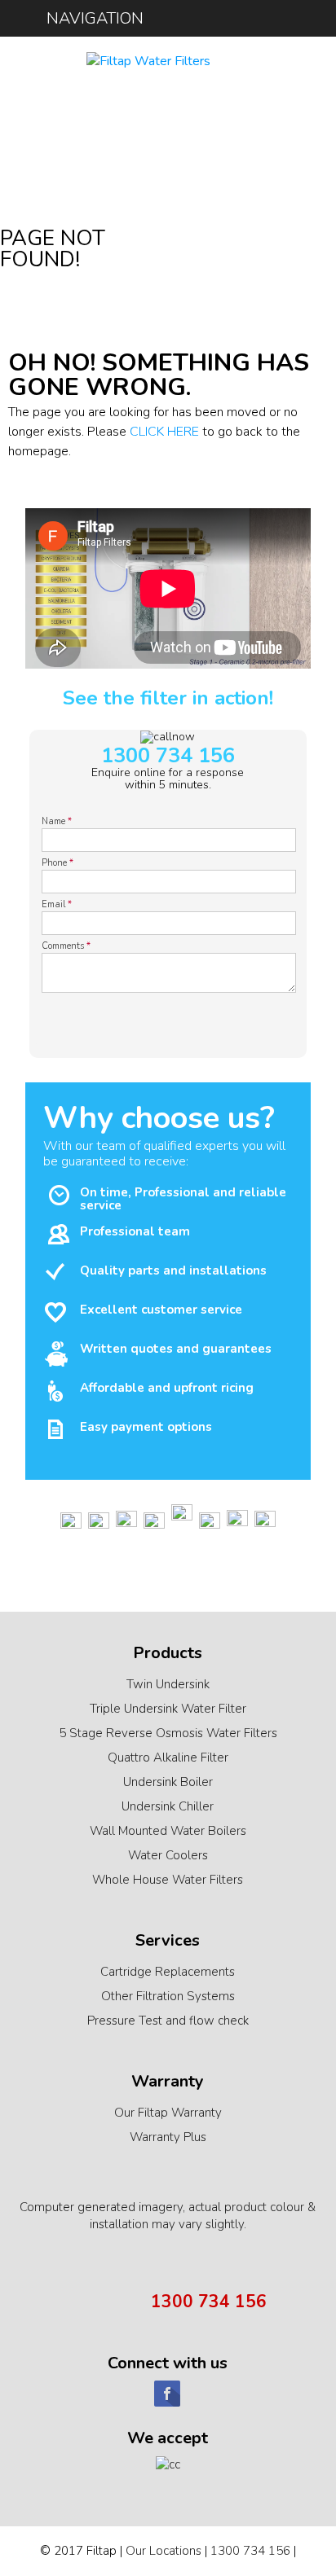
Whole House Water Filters (168, 1880)
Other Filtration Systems (168, 1996)
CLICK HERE (164, 432)
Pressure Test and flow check (168, 2021)
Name (57, 821)
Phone (57, 863)
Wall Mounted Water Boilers (168, 1831)
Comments (66, 946)
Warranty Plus (168, 2137)
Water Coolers (168, 1855)
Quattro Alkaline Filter (168, 1758)
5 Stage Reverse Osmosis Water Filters (168, 1733)
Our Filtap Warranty (168, 2113)
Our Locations (164, 2551)
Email (57, 904)
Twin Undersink (168, 1684)
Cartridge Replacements (168, 1972)
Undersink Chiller (168, 1806)
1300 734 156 (168, 756)
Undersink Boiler (168, 1782)
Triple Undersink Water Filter (168, 1709)
